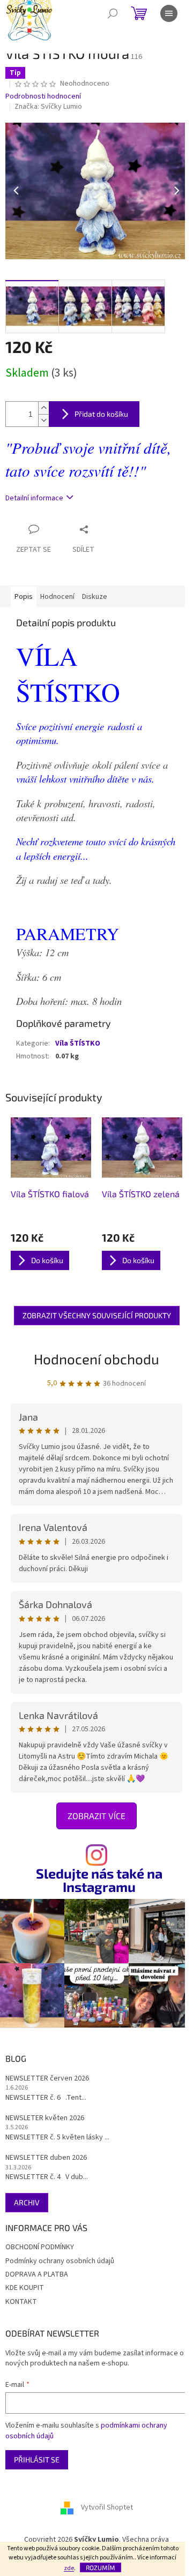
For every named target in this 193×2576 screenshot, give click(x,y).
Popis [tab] (24, 597)
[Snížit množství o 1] (43, 420)
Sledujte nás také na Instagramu (99, 1880)
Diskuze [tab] (95, 597)
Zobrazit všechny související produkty (97, 1315)
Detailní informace (34, 498)
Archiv (27, 2202)
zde (69, 2568)
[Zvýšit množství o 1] (43, 408)
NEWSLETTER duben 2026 (46, 2158)
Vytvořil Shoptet (107, 2508)
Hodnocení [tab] (57, 597)
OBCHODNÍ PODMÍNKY (40, 2247)
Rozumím (101, 2567)
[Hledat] (113, 13)
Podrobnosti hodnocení (43, 97)
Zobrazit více (96, 1816)
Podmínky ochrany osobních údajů (60, 2261)
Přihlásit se (37, 2459)
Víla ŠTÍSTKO (78, 1043)
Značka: (48, 107)
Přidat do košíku (101, 414)
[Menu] (169, 13)
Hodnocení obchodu (96, 1359)
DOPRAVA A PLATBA (37, 2274)
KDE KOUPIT (25, 2288)
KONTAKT (21, 2302)
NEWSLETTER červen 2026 (47, 2079)
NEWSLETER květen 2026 (45, 2118)
